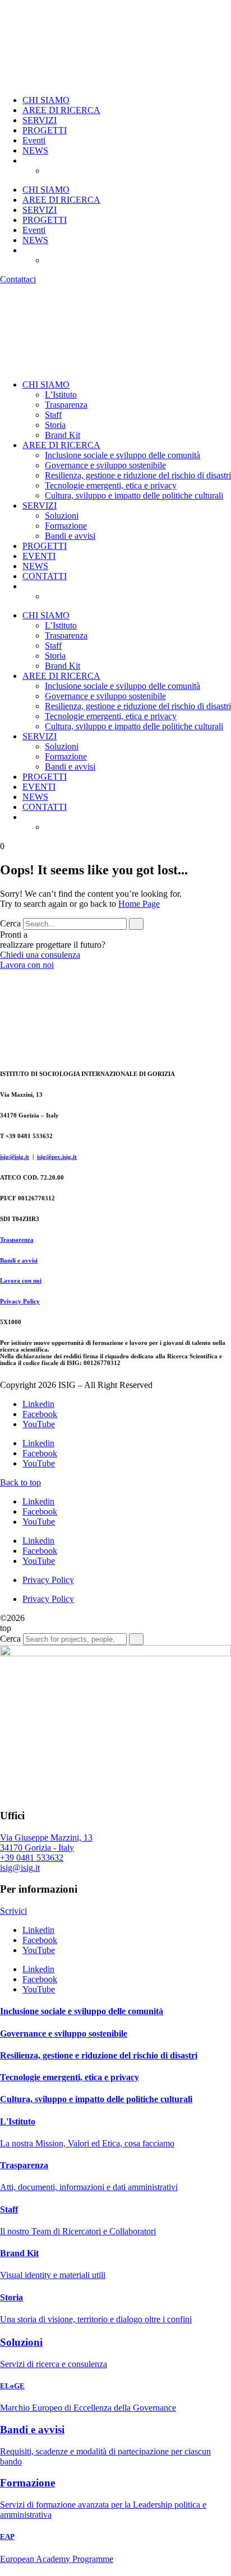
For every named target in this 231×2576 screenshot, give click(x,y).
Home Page (139, 904)
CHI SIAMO (46, 100)
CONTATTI (45, 576)
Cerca (10, 923)
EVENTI (39, 556)
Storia (55, 425)
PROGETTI (45, 130)
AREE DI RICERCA (61, 110)
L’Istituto (61, 395)
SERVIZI (40, 120)
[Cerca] (136, 924)
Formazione (66, 526)
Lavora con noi (21, 1280)
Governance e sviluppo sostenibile (105, 465)
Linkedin (38, 1404)
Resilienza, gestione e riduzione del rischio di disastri (138, 475)
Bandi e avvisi (70, 536)
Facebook (40, 1414)
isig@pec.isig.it (57, 1157)
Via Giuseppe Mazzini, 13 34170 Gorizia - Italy (46, 1843)
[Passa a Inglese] (73, 171)
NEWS (35, 150)
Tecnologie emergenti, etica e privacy (111, 485)
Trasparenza (66, 405)
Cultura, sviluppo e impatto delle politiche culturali (134, 495)
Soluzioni (62, 516)
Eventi (34, 140)
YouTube (39, 1424)
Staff (53, 415)
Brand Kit (63, 435)
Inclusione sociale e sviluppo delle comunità (123, 455)
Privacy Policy (20, 1301)
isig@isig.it (15, 1157)
